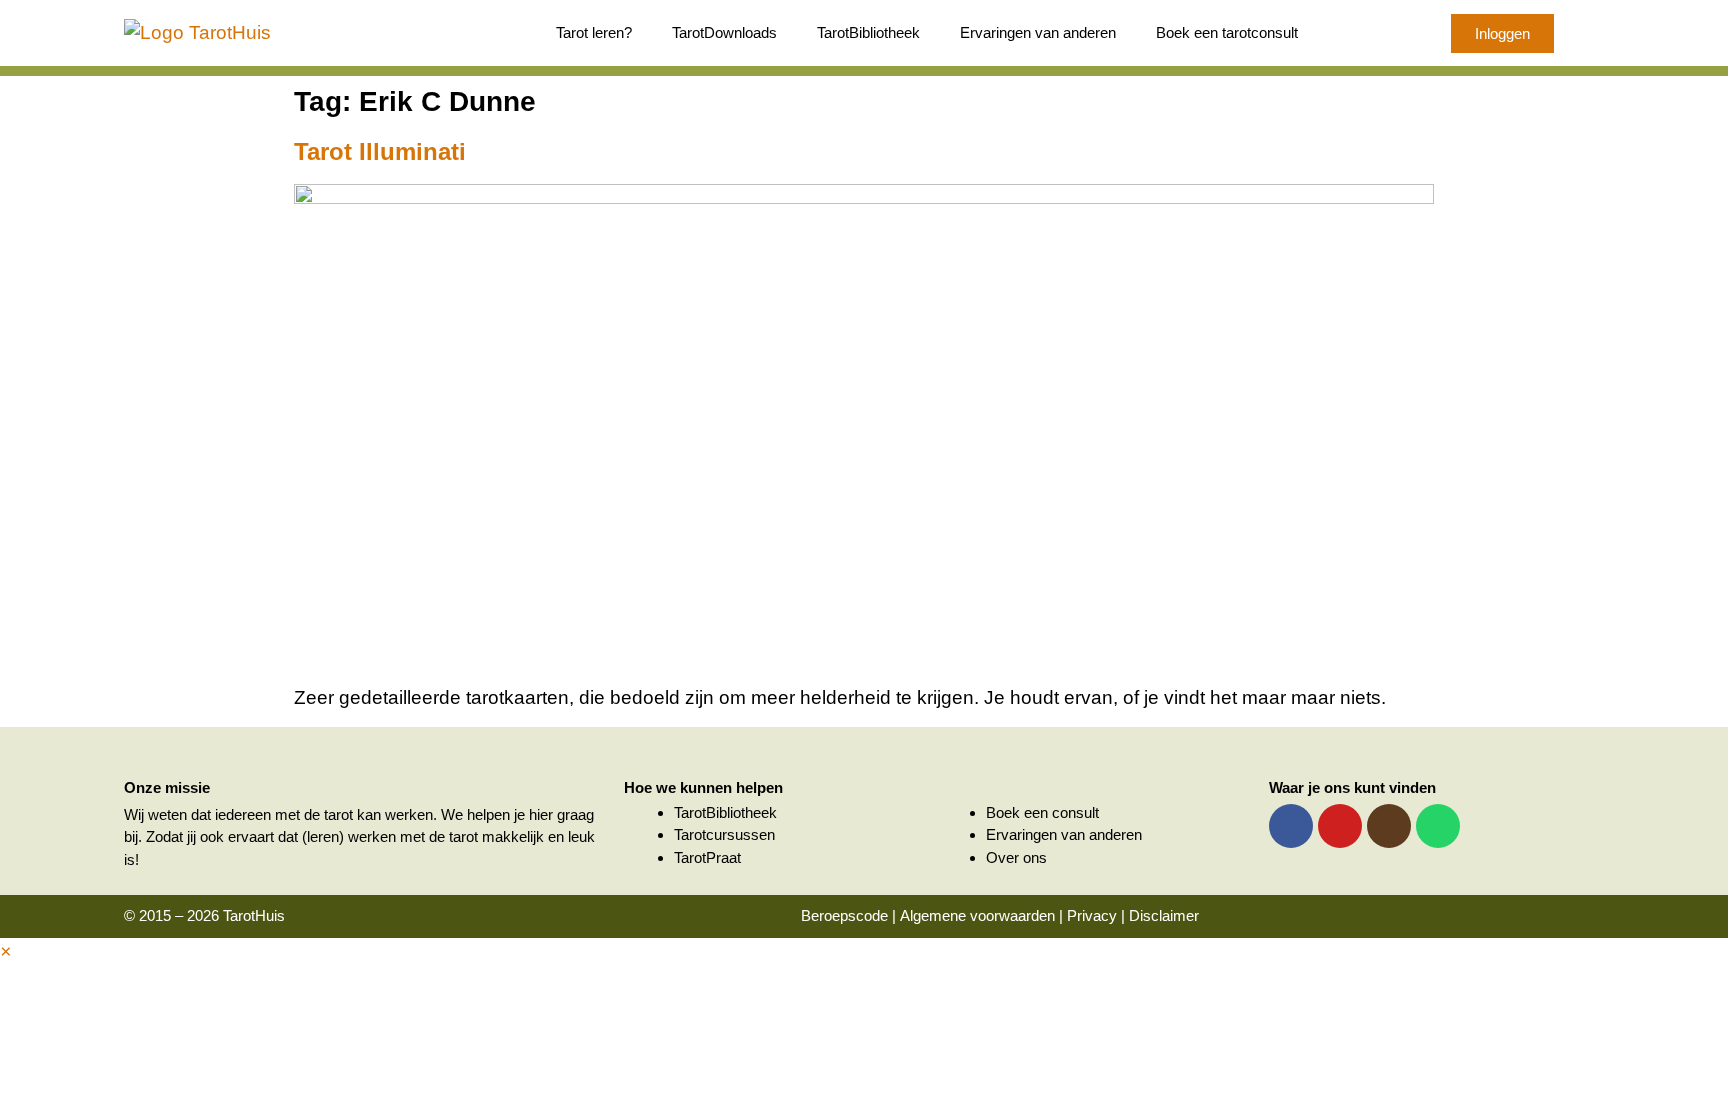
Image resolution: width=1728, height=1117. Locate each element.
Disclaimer (1164, 915)
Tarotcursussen (724, 834)
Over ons (1016, 857)
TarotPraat (707, 857)
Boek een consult (1042, 812)
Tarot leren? (594, 32)
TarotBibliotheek (868, 32)
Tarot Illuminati (380, 151)
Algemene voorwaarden (977, 915)
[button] (5, 951)
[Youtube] (1340, 826)
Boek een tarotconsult (1227, 32)
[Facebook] (1291, 826)
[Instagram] (1389, 826)
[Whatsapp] (1438, 826)
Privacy (1092, 915)
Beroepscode (844, 915)
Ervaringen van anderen (1038, 32)
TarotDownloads (724, 32)
